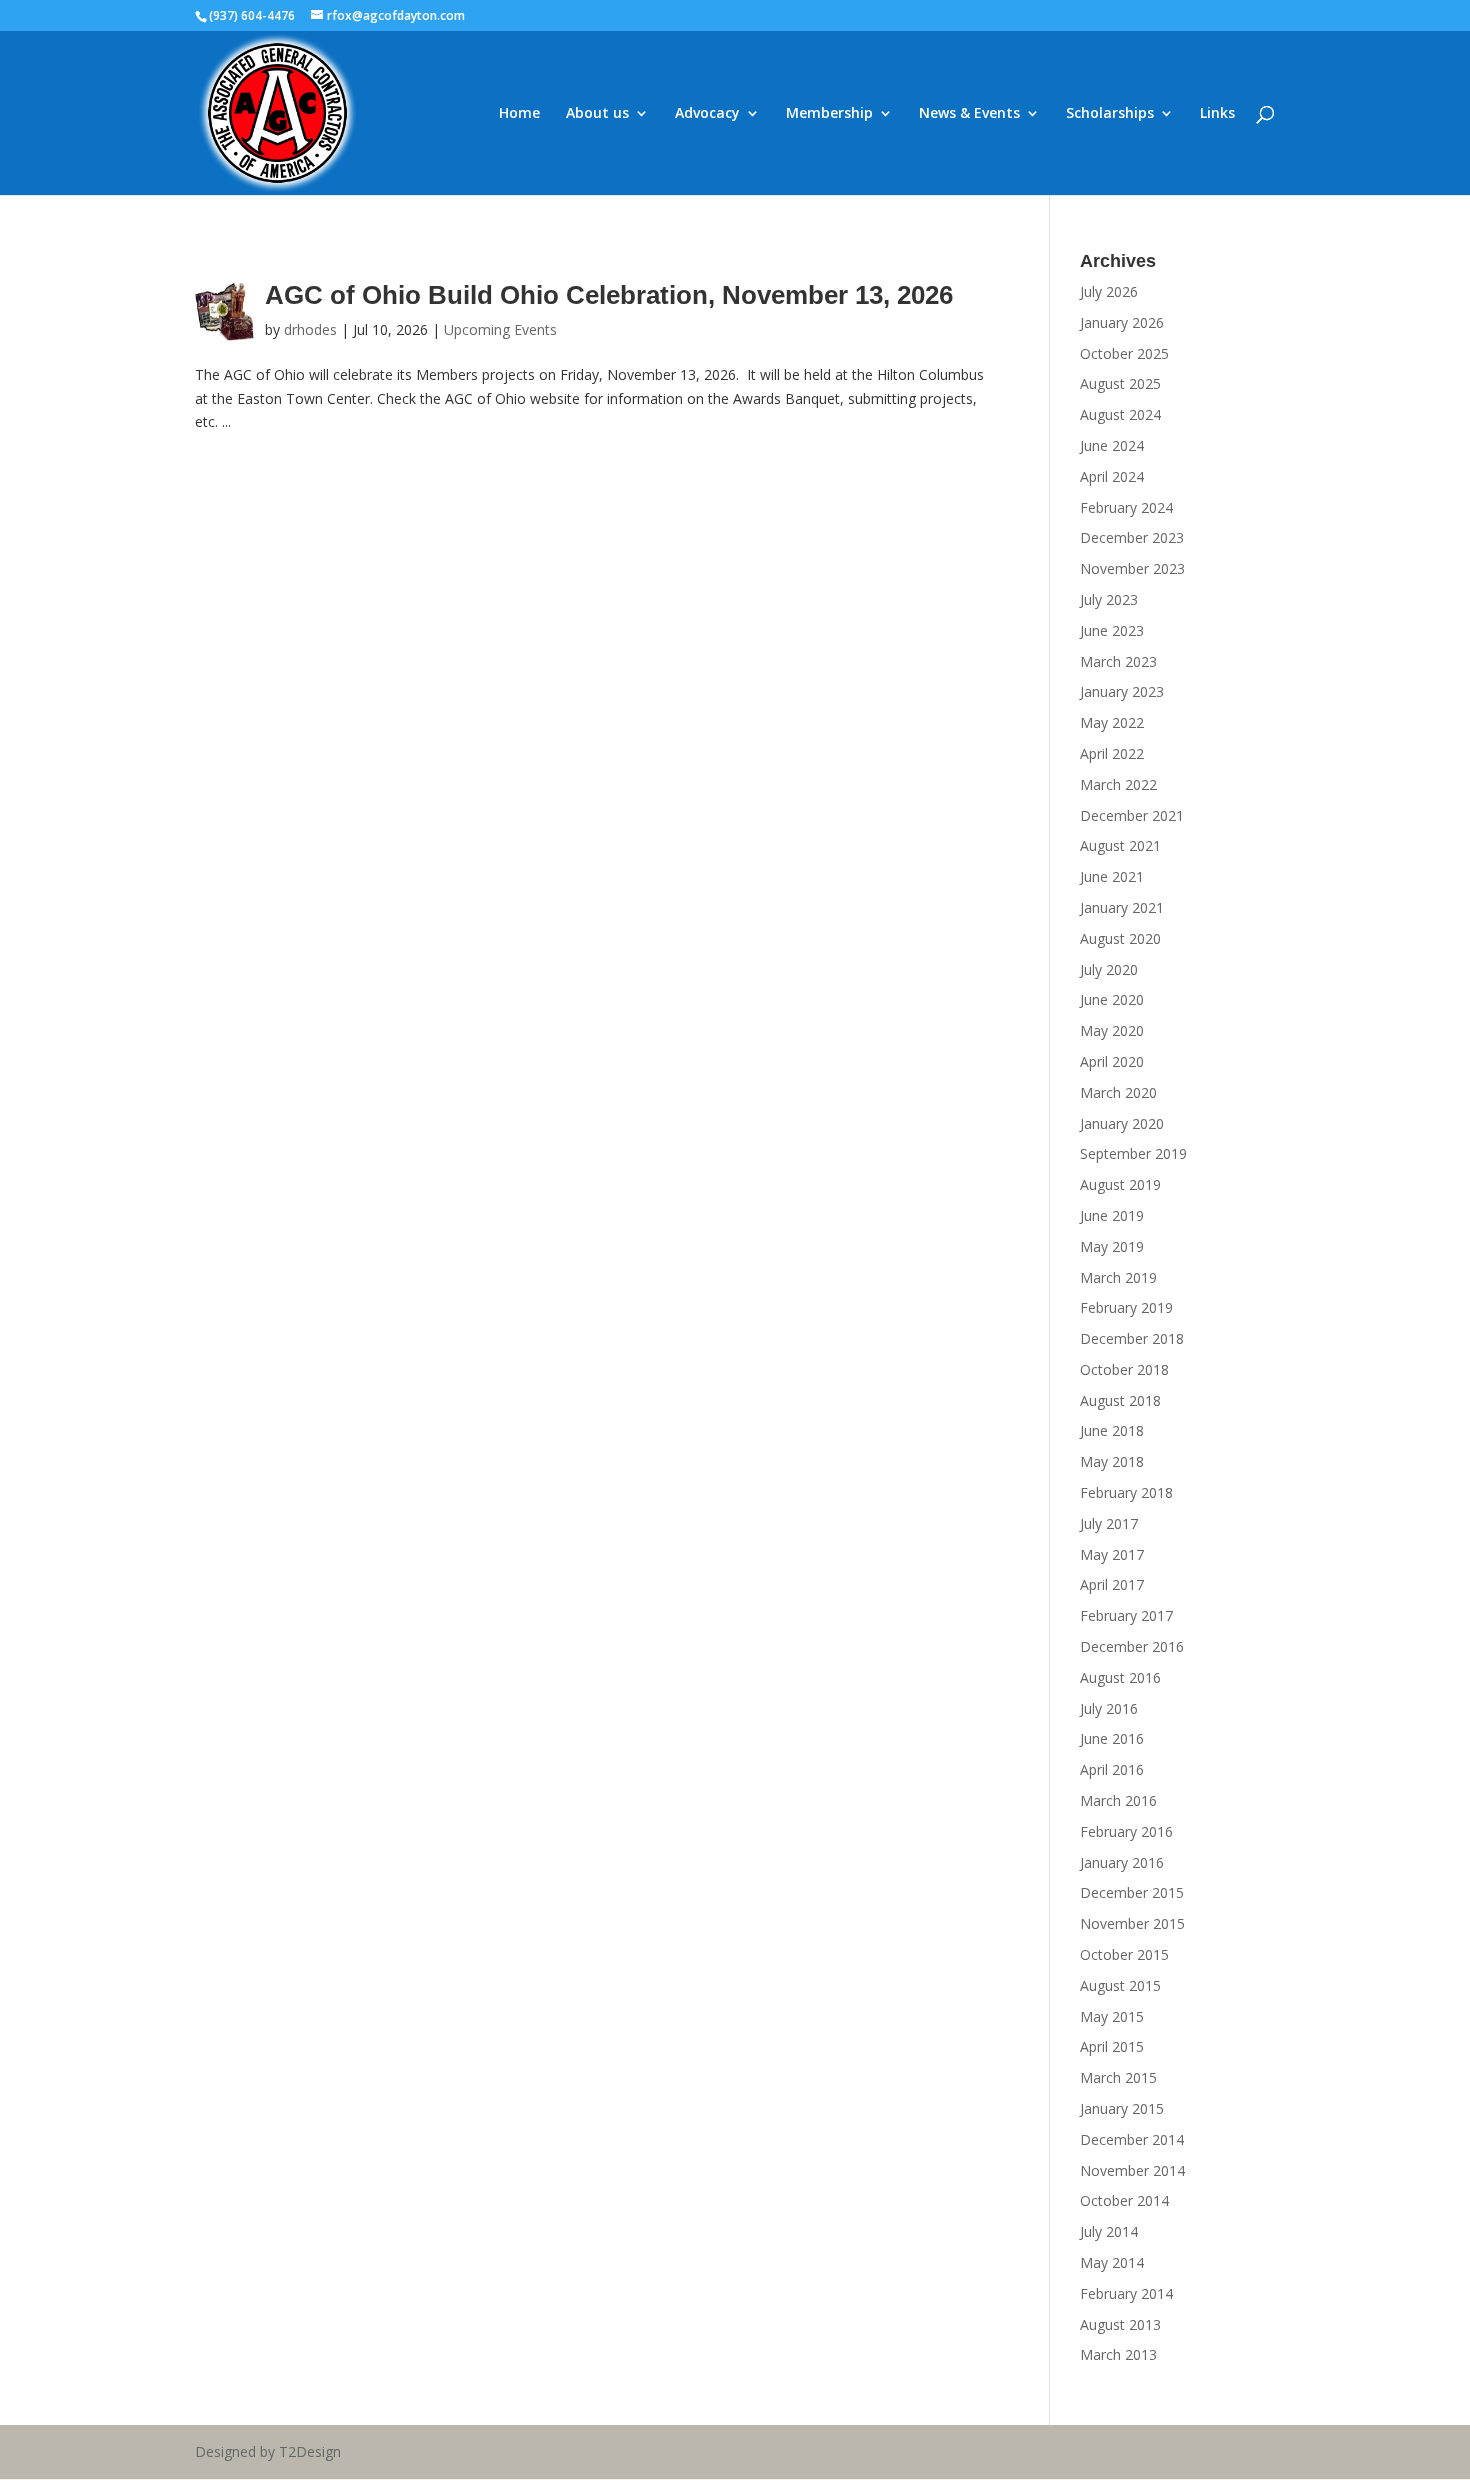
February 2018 (1126, 1492)
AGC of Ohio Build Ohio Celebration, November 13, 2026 (609, 295)
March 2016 (1118, 1800)
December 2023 (1132, 537)
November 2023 (1132, 568)
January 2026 (1122, 322)
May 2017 (1112, 1554)
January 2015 (1122, 2108)
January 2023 (1122, 691)
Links (1217, 114)
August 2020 (1120, 938)
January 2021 (1122, 907)
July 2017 (1109, 1523)
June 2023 (1112, 630)
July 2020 (1109, 969)
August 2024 (1120, 414)
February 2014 (1126, 2293)
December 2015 (1132, 1892)
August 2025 (1120, 383)
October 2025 (1124, 353)
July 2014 (1109, 2231)
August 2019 (1120, 1184)
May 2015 (1112, 2016)
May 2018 (1112, 1461)
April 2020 (1112, 1061)
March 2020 (1118, 1092)
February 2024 (1126, 507)
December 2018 (1132, 1338)
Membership (829, 114)
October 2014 (1124, 2200)
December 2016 (1132, 1646)
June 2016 (1112, 1738)
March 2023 (1118, 661)
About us (597, 114)
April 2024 (1112, 476)
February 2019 (1126, 1307)
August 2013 (1120, 2324)
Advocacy (707, 114)
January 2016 (1122, 1862)
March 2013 (1118, 2354)
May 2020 (1112, 1030)
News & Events (969, 114)
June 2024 (1112, 445)
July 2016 (1109, 1708)
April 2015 (1112, 2046)
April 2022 (1112, 753)
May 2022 (1112, 722)
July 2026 (1109, 291)
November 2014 (1132, 2170)
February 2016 (1126, 1831)
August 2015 (1120, 1985)
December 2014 (1132, 2139)
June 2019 (1112, 1215)
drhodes (310, 329)
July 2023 (1109, 599)
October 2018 (1124, 1369)
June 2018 (1112, 1430)
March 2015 (1118, 2077)
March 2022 (1118, 784)
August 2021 (1120, 845)
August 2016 (1120, 1677)
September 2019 (1133, 1153)
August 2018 (1120, 1400)
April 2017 (1112, 1584)
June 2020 (1112, 999)
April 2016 (1112, 1769)
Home (519, 114)
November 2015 (1132, 1923)
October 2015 (1124, 1954)
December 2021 (1132, 815)
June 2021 (1112, 876)
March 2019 (1118, 1277)
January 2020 (1122, 1123)
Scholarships (1110, 114)
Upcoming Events (500, 329)
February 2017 (1126, 1615)
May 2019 (1112, 1246)
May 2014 (1112, 2262)
